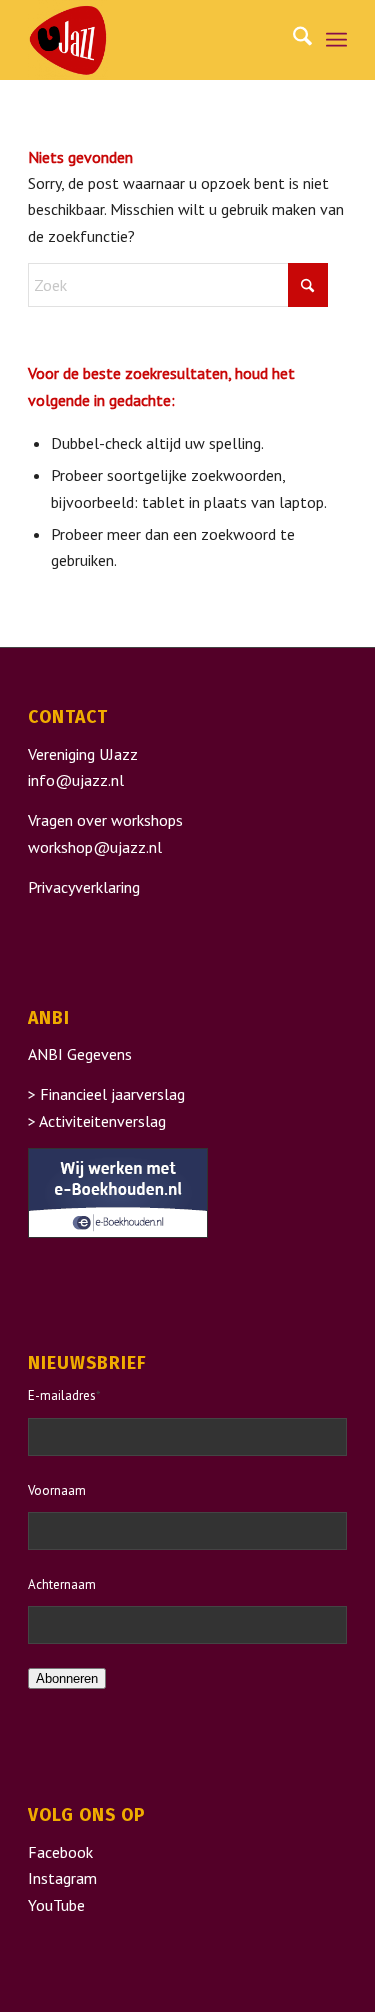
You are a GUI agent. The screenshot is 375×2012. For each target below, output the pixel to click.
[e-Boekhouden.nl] (118, 1232)
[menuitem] (292, 40)
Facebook (60, 1852)
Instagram (62, 1878)
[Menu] (336, 40)
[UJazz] (155, 40)
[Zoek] (292, 40)
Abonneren (67, 1678)
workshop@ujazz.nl (95, 847)
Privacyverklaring (84, 887)
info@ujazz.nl (76, 780)
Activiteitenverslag (102, 1121)
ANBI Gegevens (80, 1054)
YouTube (56, 1905)
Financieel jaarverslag (112, 1094)
